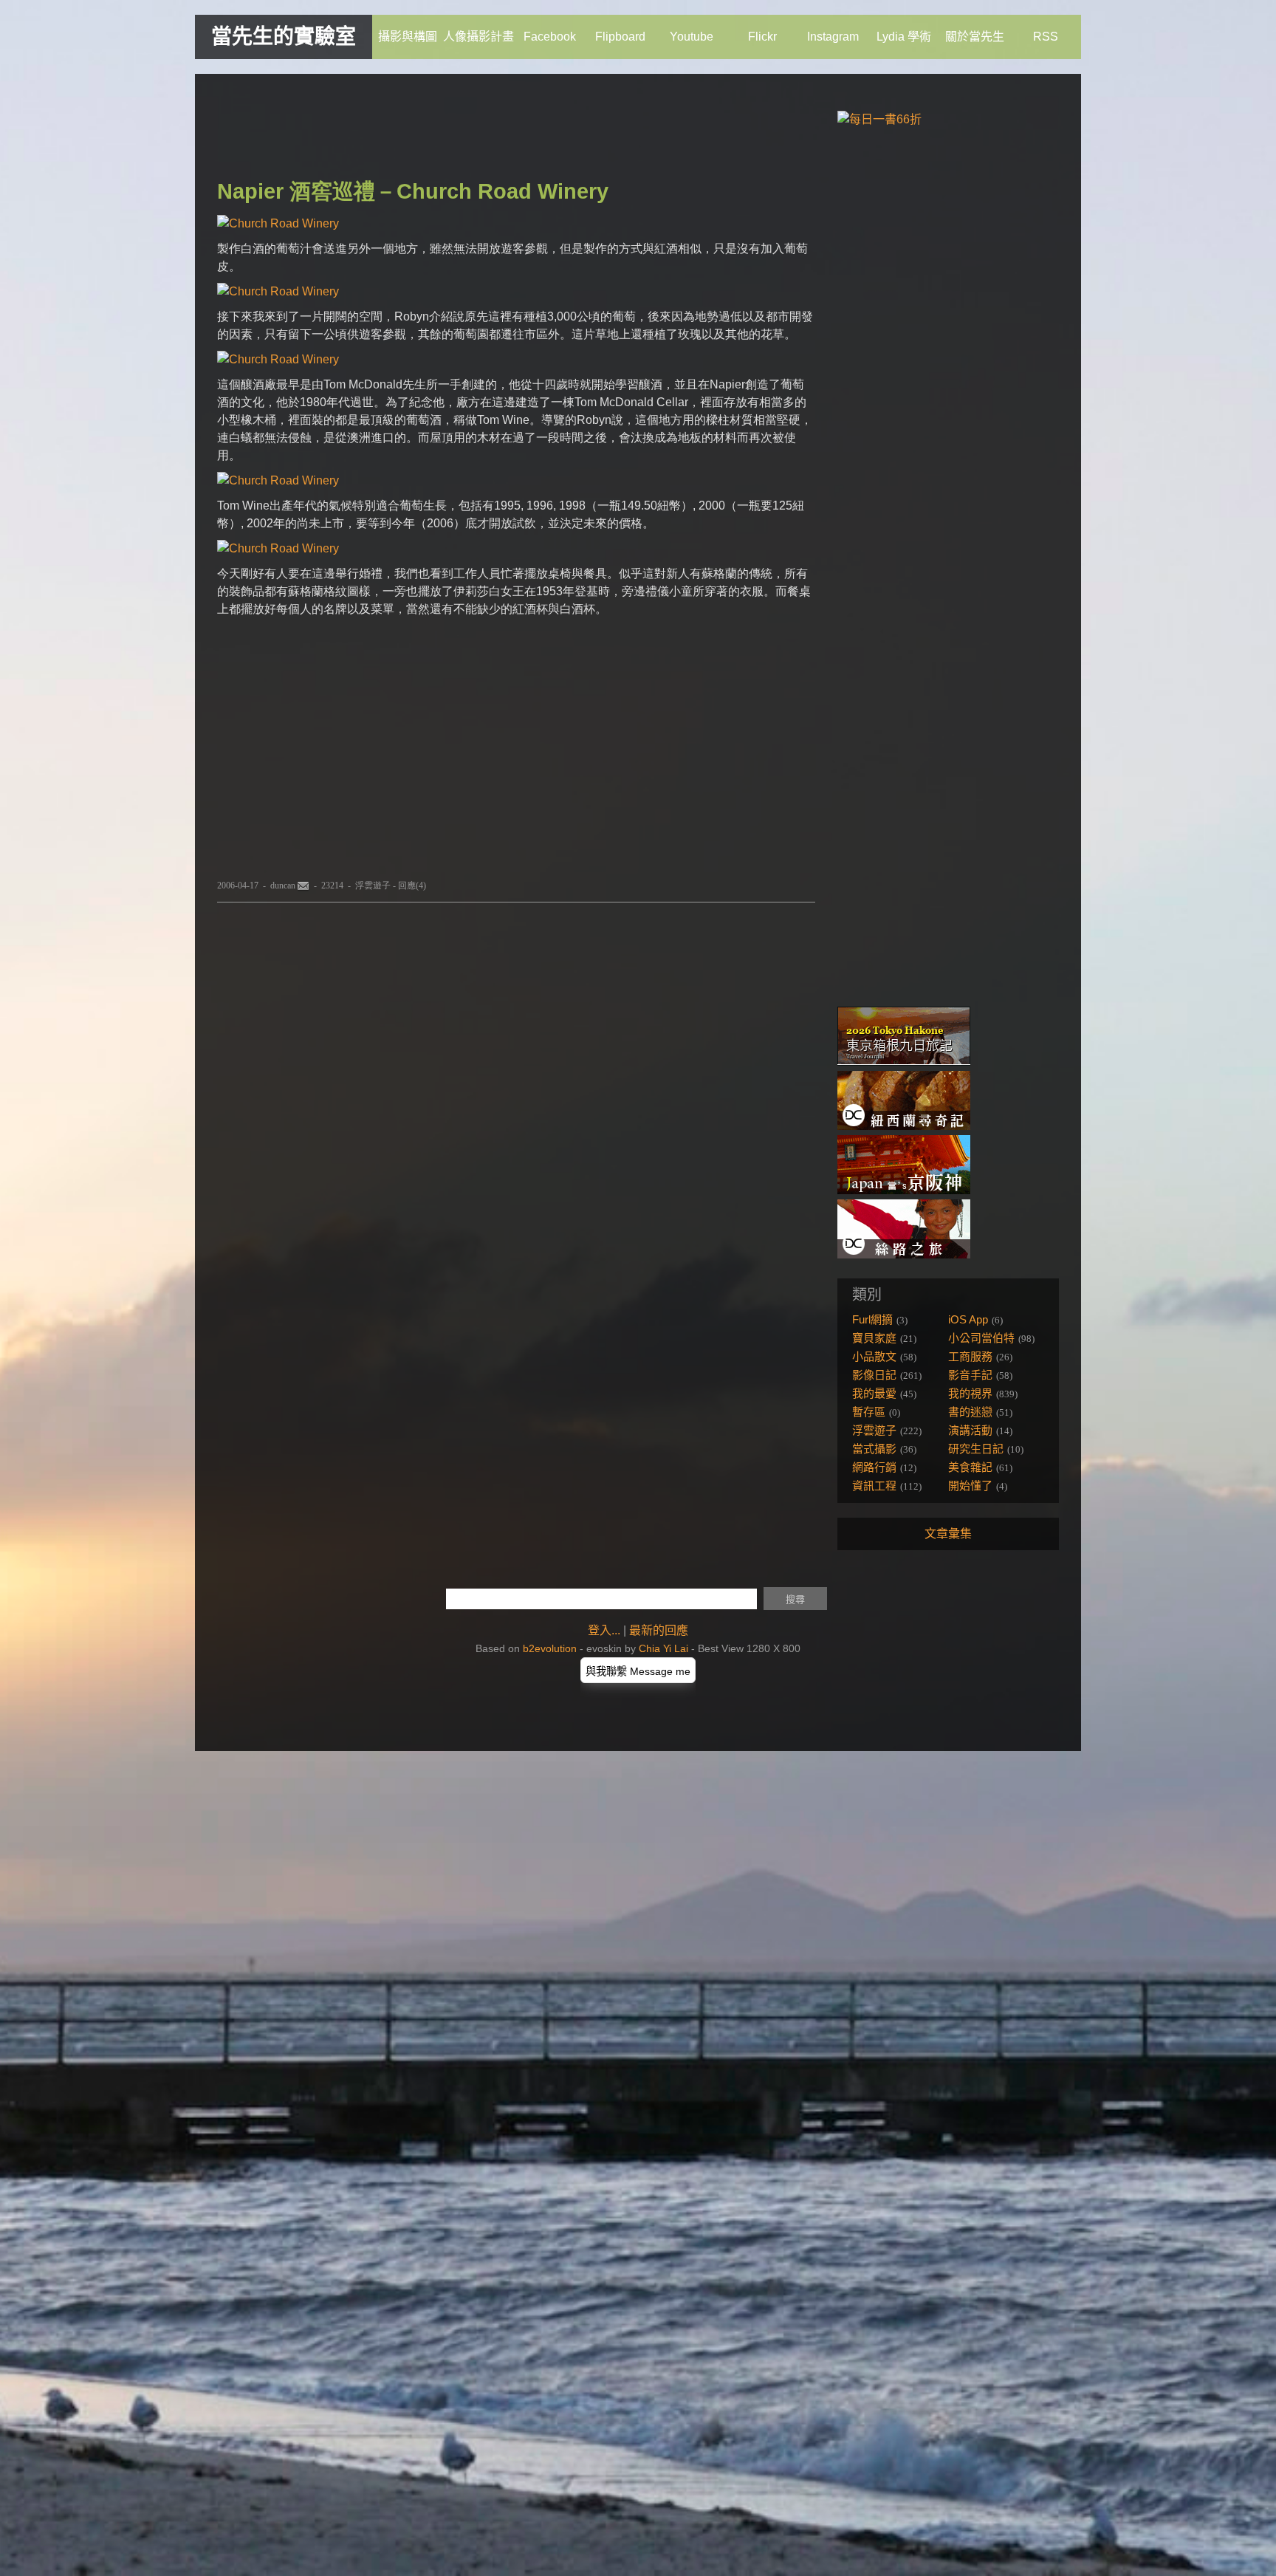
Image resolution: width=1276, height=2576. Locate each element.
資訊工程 (874, 1486)
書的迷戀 (970, 1412)
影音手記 (970, 1375)
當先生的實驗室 (284, 37)
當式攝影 (874, 1449)
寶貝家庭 (874, 1338)
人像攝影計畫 (478, 37)
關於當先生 (975, 37)
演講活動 (970, 1430)
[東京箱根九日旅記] (904, 1062)
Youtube (692, 37)
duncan (283, 885)
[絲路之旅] (904, 1254)
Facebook (550, 37)
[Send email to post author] (303, 885)
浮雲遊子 (373, 885)
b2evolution (550, 1648)
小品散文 (874, 1356)
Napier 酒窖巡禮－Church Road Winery (413, 191)
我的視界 (970, 1393)
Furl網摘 (872, 1319)
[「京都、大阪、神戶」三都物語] (904, 1190)
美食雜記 (970, 1467)
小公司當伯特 (981, 1338)
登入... (604, 1630)
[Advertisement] (486, 129)
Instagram (833, 37)
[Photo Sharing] (278, 223)
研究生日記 (976, 1449)
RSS (1046, 37)
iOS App (968, 1319)
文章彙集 (948, 1534)
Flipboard (620, 37)
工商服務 (970, 1356)
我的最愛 (874, 1393)
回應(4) (412, 885)
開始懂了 (970, 1486)
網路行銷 (874, 1467)
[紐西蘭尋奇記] (904, 1126)
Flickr (762, 37)
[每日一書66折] (879, 119)
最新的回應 (659, 1630)
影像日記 (874, 1375)
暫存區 (869, 1412)
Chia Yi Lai (663, 1648)
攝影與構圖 (408, 37)
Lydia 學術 (904, 37)
